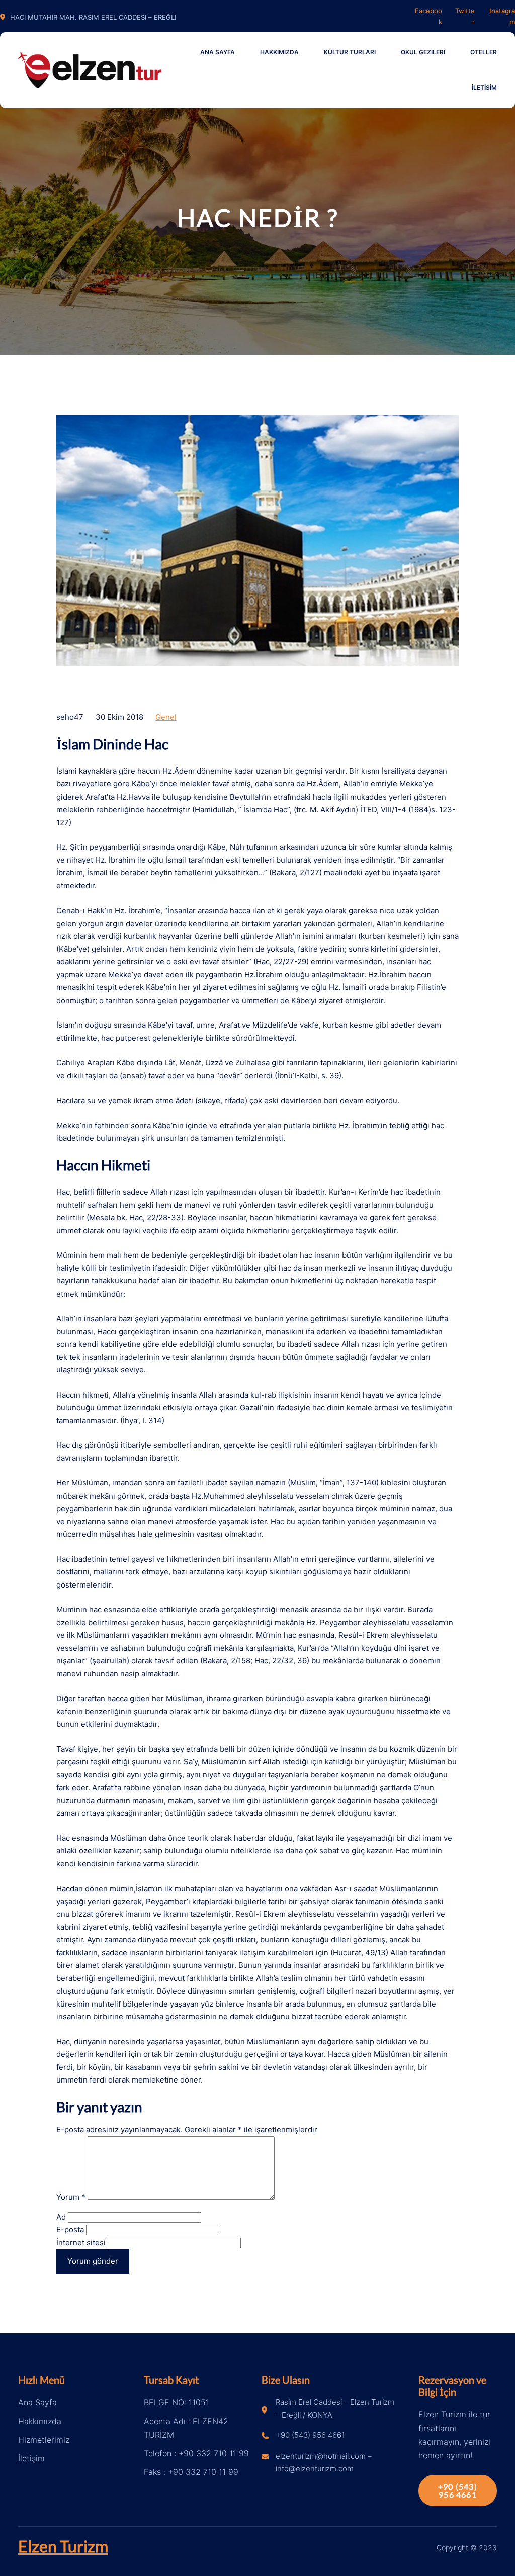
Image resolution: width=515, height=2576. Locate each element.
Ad (61, 2217)
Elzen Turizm (63, 2546)
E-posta (70, 2230)
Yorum (71, 2197)
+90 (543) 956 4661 (458, 2490)
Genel (166, 717)
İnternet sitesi (81, 2243)
